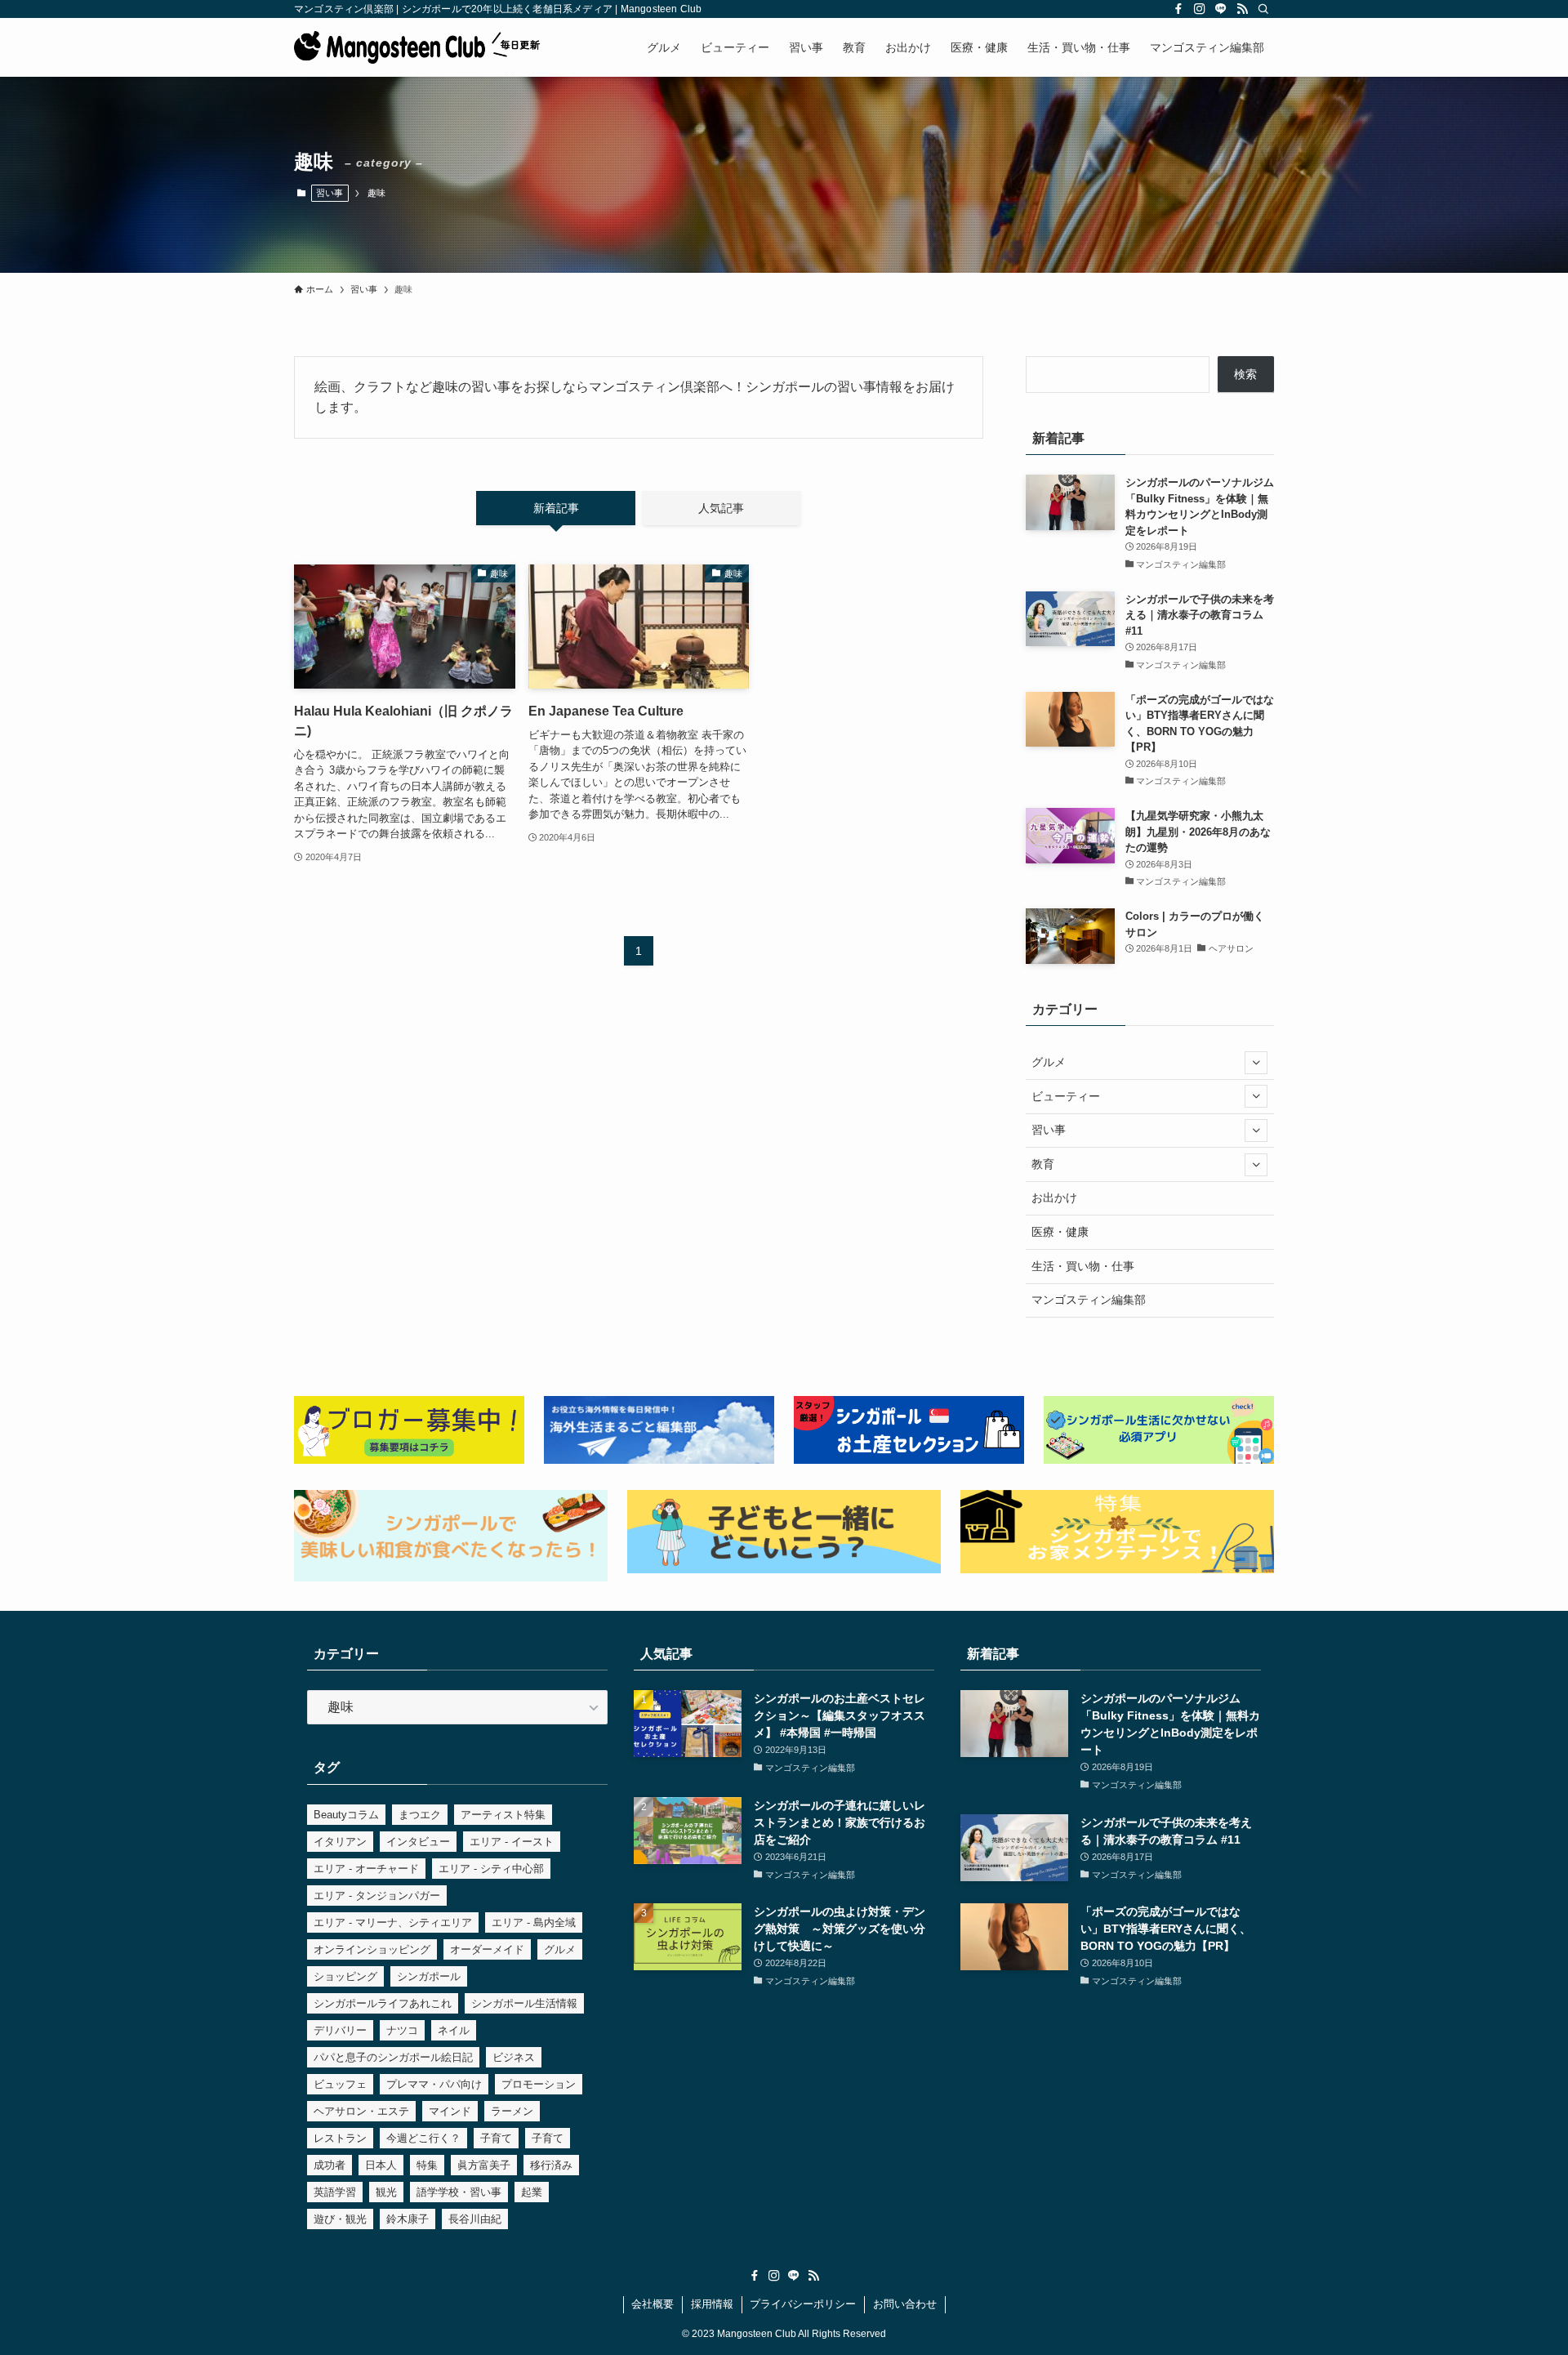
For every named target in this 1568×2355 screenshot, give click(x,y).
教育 (1043, 1164)
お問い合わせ (905, 2304)
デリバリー (340, 2030)
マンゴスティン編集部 (1089, 1300)
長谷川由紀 (475, 2219)
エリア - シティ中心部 (491, 1869)
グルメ (1049, 1062)
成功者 (330, 2165)
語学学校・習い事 (459, 2192)
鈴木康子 (408, 2219)
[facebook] (1178, 9)
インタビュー (418, 1842)
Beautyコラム (346, 1815)
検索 (1245, 374)
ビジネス (514, 2057)
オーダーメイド (487, 1949)
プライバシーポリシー (803, 2304)
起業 (532, 2192)
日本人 (381, 2165)
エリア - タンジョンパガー (377, 1896)
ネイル (454, 2030)
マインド (450, 2111)
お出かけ (1054, 1198)
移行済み (551, 2165)
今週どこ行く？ (423, 2138)
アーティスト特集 (503, 1815)
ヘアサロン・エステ (361, 2111)
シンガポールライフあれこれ (383, 2003)
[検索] (1263, 9)
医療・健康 (1060, 1232)
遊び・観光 (340, 2219)
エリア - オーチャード (366, 1869)
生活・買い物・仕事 (1083, 1266)
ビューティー (1066, 1096)
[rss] (1242, 9)
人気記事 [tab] (721, 508)
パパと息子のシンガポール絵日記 (393, 2057)
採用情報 (712, 2304)
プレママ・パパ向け (434, 2084)
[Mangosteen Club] (417, 47)
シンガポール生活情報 (524, 2003)
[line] (1221, 9)
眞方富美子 (484, 2165)
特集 (427, 2165)
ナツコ (402, 2030)
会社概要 (653, 2304)
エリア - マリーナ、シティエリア (393, 1922)
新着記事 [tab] (556, 508)
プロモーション (539, 2084)
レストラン (340, 2138)
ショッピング (345, 1976)
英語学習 (335, 2192)
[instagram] (1200, 9)
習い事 (330, 193)
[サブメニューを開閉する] (1256, 1063)
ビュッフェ (340, 2084)
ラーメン (512, 2111)
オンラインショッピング (372, 1949)
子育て (496, 2138)
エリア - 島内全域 (534, 1922)
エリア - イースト (512, 1842)
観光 (386, 2192)
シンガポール (429, 1976)
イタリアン (340, 1842)
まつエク (420, 1815)
